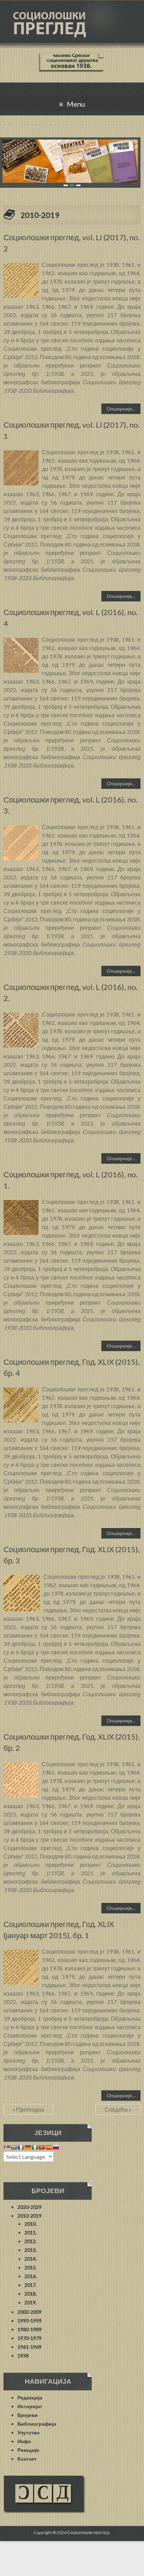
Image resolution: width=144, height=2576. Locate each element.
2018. (31, 2294)
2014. (31, 2259)
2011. (31, 2232)
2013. (31, 2250)
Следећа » (118, 2109)
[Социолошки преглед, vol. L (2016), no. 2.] (21, 1016)
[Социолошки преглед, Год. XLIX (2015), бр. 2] (21, 1766)
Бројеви (28, 2415)
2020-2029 (30, 2207)
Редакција (30, 2397)
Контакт (27, 2459)
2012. (31, 2241)
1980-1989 (30, 2329)
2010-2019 (30, 2216)
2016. (31, 2276)
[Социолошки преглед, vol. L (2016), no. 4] (21, 641)
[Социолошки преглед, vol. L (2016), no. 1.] (21, 1203)
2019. (31, 2302)
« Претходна (28, 2109)
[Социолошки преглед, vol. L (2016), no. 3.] (21, 829)
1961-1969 (30, 2347)
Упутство (29, 2432)
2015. (31, 2267)
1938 (23, 2356)
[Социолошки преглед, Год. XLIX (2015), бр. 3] (22, 1578)
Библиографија (37, 2424)
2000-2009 (30, 2312)
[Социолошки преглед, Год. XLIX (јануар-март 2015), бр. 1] (21, 1953)
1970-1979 (30, 2338)
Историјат (30, 2406)
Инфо (24, 2441)
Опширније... (121, 409)
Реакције (28, 2450)
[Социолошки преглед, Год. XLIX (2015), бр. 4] (21, 1391)
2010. (31, 2224)
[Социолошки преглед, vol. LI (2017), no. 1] (21, 454)
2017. (31, 2285)
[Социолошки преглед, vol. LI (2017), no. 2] (21, 266)
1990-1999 (30, 2321)
